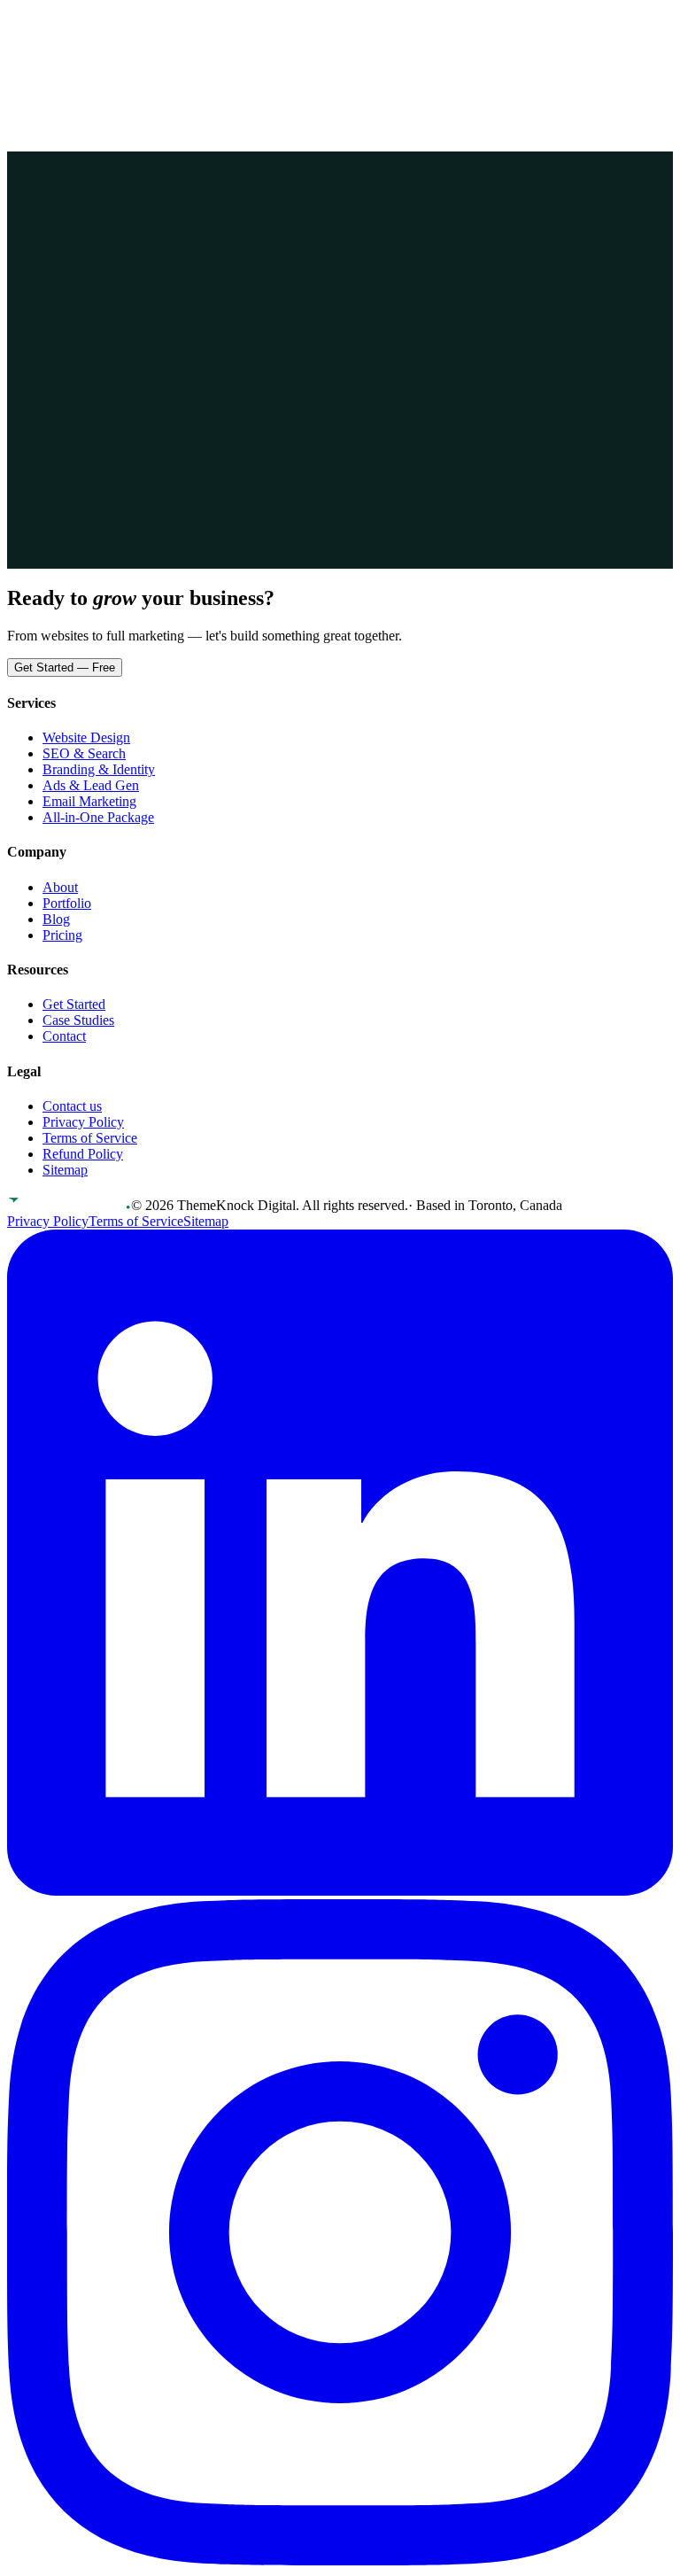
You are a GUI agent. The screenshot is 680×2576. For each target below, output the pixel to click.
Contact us (72, 1106)
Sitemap (65, 1170)
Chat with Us (163, 327)
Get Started (139, 44)
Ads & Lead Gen (91, 785)
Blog (56, 919)
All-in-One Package (98, 817)
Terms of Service (90, 1138)
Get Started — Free (65, 667)
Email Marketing (89, 801)
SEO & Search (84, 753)
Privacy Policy (83, 1122)
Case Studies (78, 1020)
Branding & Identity (99, 769)
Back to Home (65, 327)
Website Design (86, 737)
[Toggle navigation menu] (24, 67)
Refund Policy (83, 1154)
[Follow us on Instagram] (340, 2560)
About (113, 23)
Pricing (76, 23)
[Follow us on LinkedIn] (340, 1891)
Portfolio (31, 23)
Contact (153, 23)
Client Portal (54, 43)
